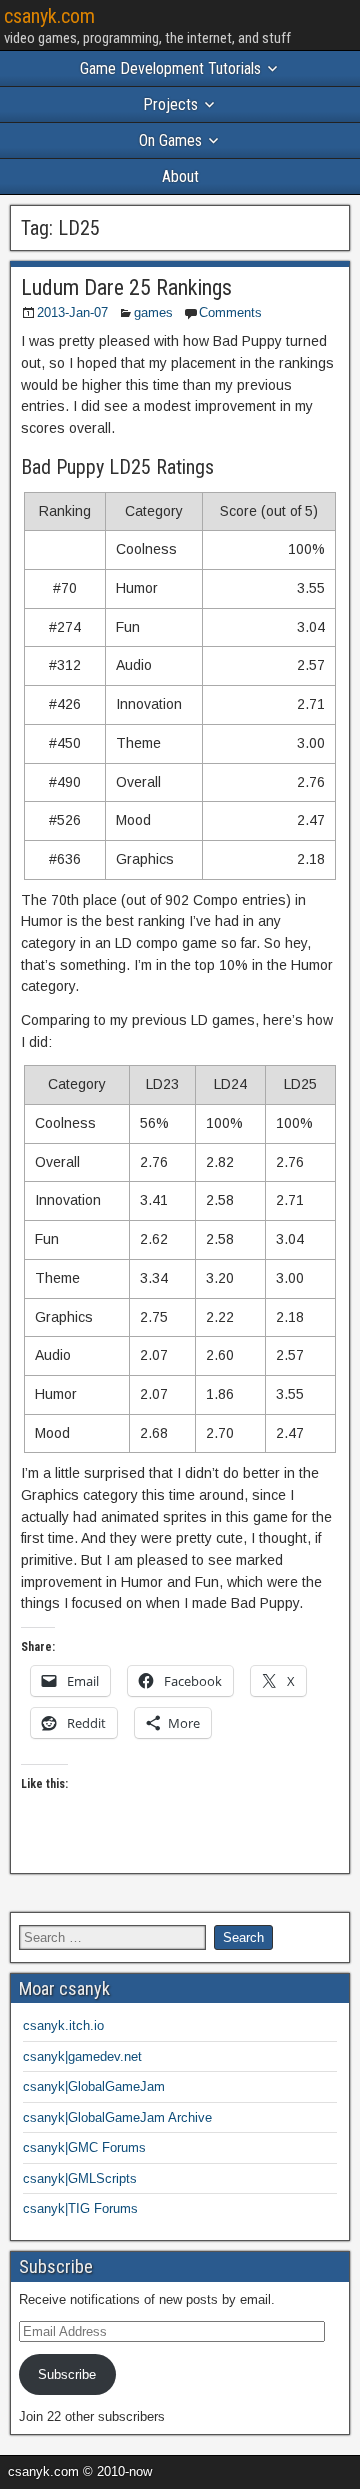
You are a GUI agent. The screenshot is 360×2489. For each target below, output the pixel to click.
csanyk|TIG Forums (80, 2208)
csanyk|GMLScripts (80, 2178)
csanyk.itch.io (63, 2025)
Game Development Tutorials (170, 68)
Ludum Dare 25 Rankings (126, 287)
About (180, 176)
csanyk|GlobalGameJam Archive (117, 2117)
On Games (170, 140)
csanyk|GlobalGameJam (94, 2086)
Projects (170, 104)
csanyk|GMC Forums (84, 2147)
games (153, 312)
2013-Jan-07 (72, 312)
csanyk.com (49, 16)
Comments (230, 312)
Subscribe (67, 2374)
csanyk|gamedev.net (82, 2056)
